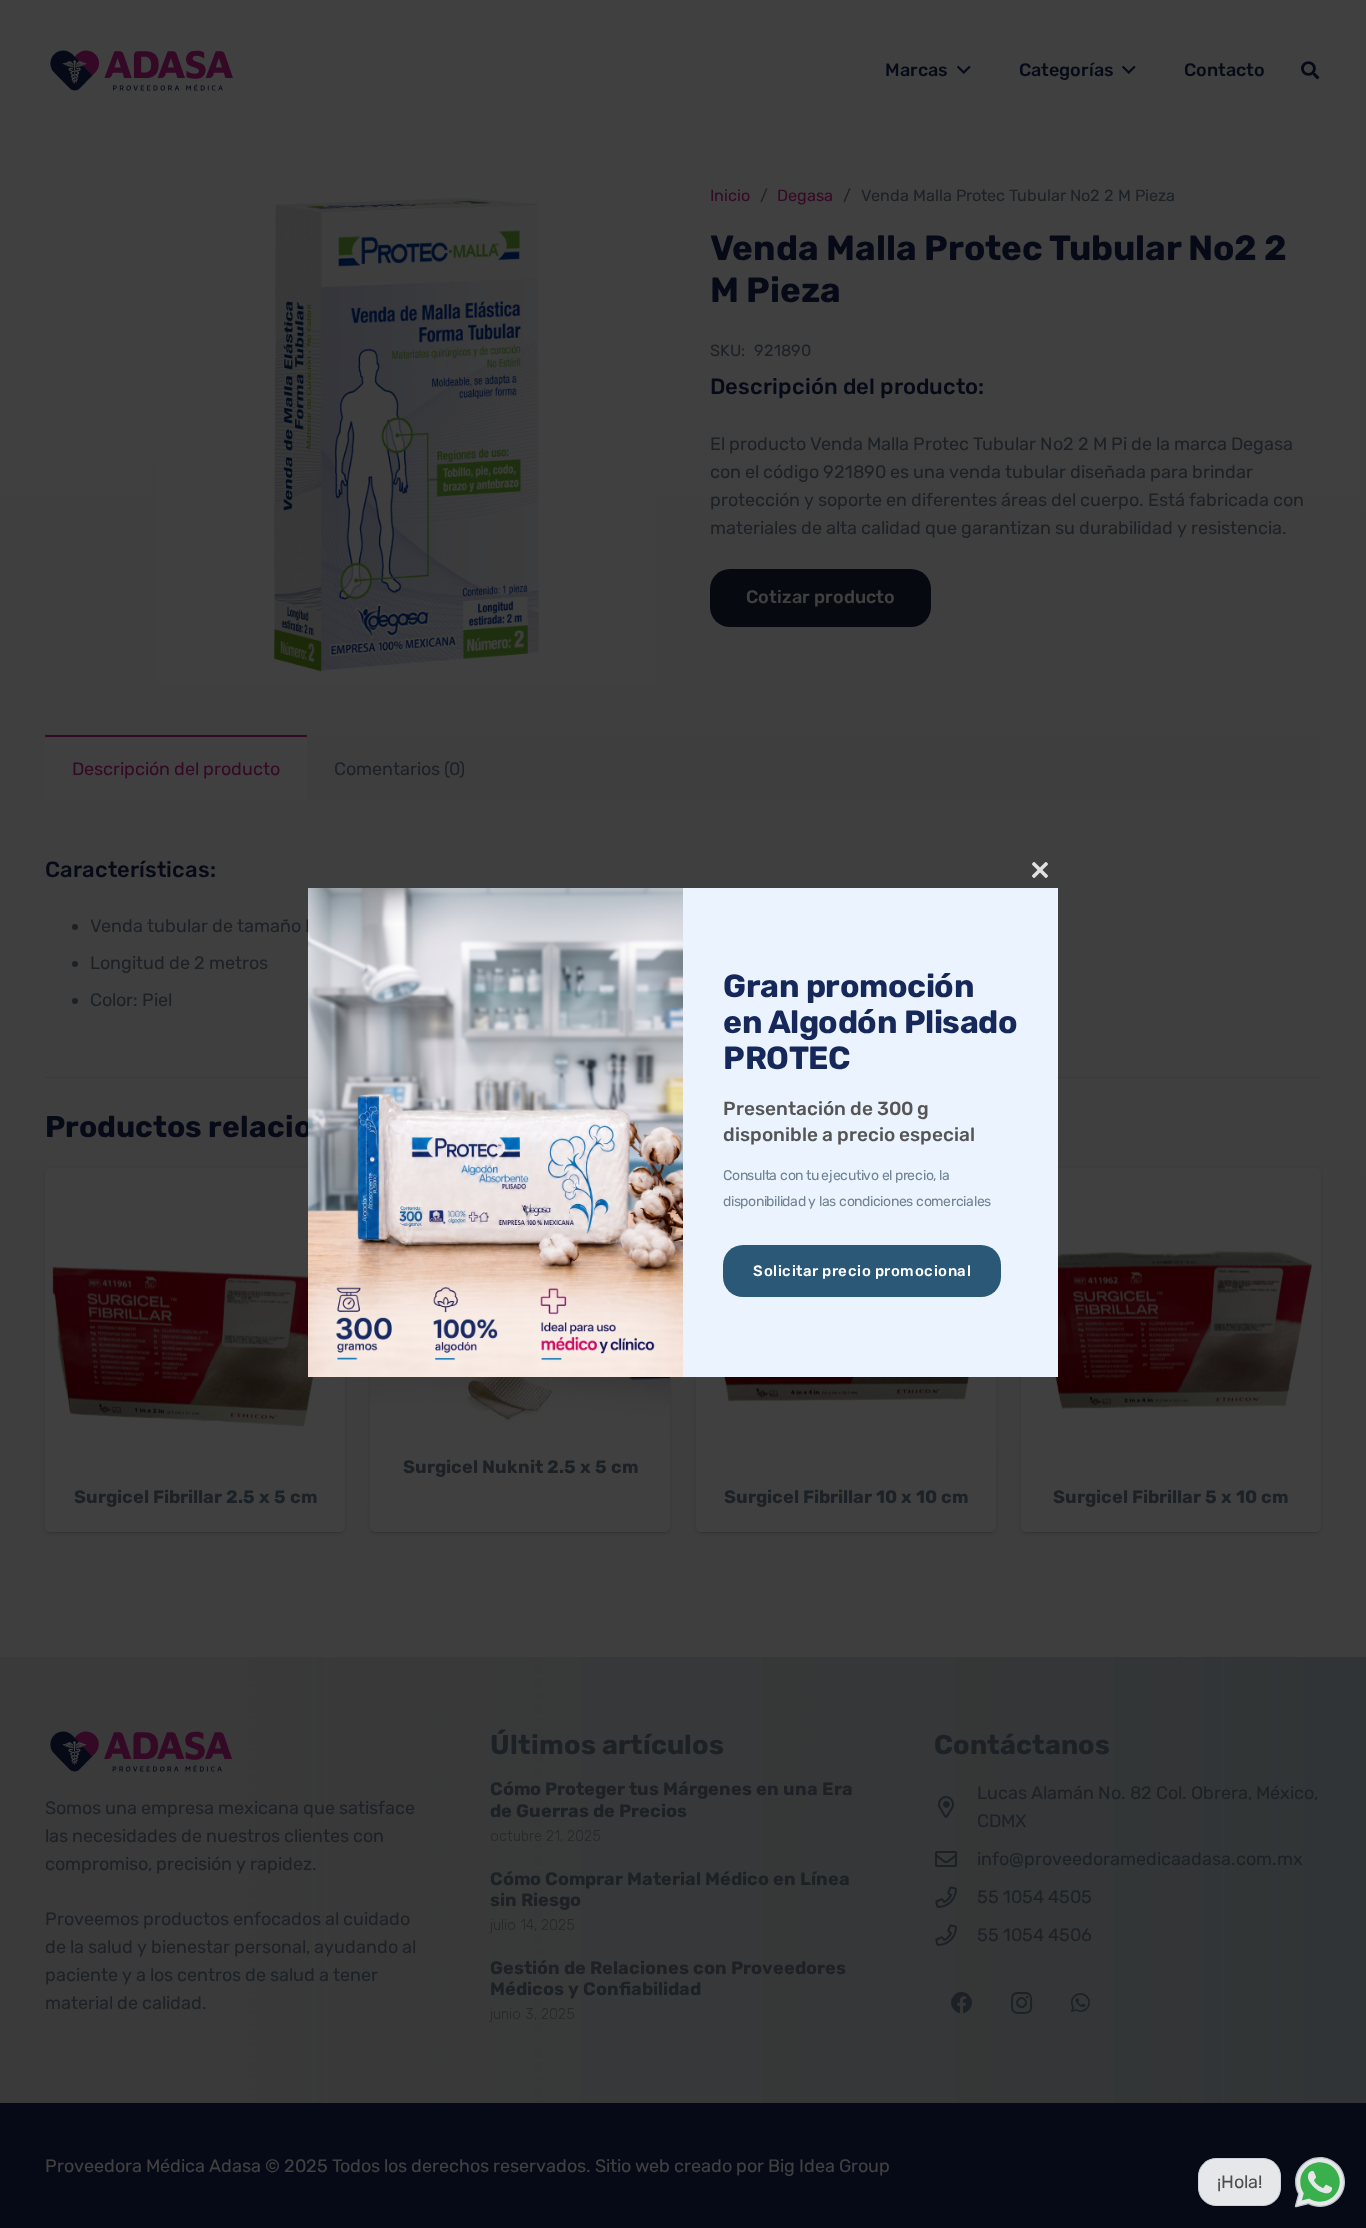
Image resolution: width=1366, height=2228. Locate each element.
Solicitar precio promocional (862, 1271)
